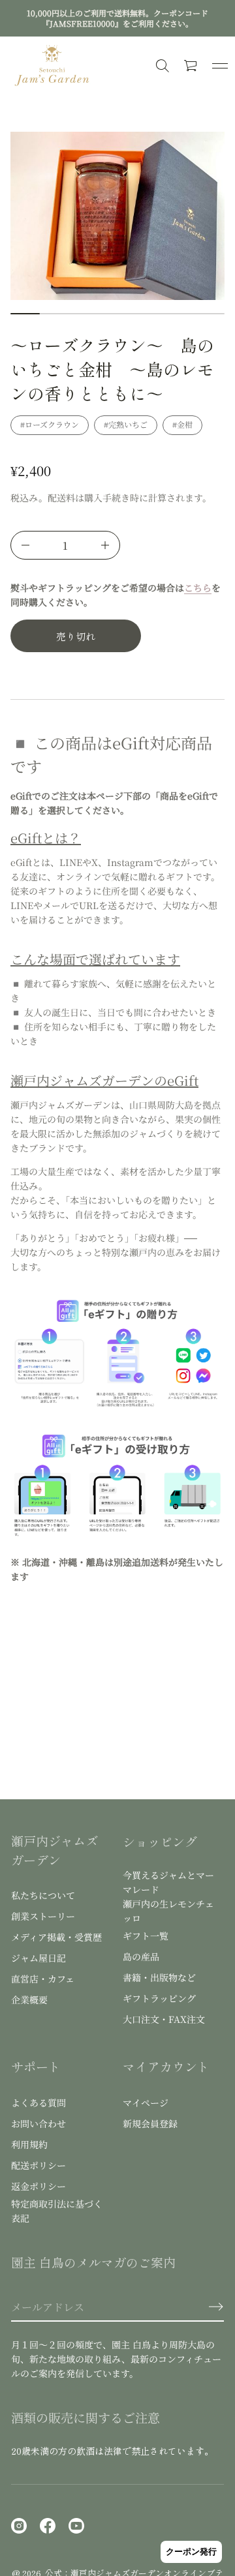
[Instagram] (19, 2526)
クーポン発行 (191, 2552)
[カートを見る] (191, 66)
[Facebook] (48, 2526)
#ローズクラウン (50, 424)
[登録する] (216, 2307)
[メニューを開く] (220, 66)
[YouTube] (76, 2526)
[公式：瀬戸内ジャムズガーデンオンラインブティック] (52, 66)
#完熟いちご (126, 424)
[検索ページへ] (163, 66)
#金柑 (182, 424)
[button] (191, 66)
